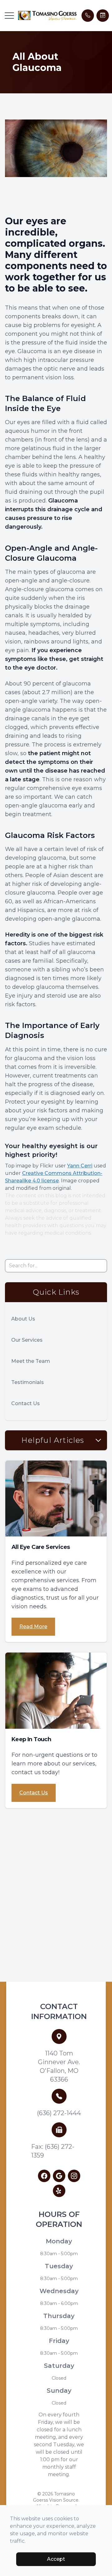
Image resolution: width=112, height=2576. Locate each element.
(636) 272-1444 (59, 2113)
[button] (9, 16)
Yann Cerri (80, 1166)
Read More (33, 1627)
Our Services (27, 1340)
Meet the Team (31, 1361)
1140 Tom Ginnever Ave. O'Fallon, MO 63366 (59, 2066)
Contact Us (26, 1403)
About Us (23, 1319)
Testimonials (28, 1382)
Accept (56, 2559)
